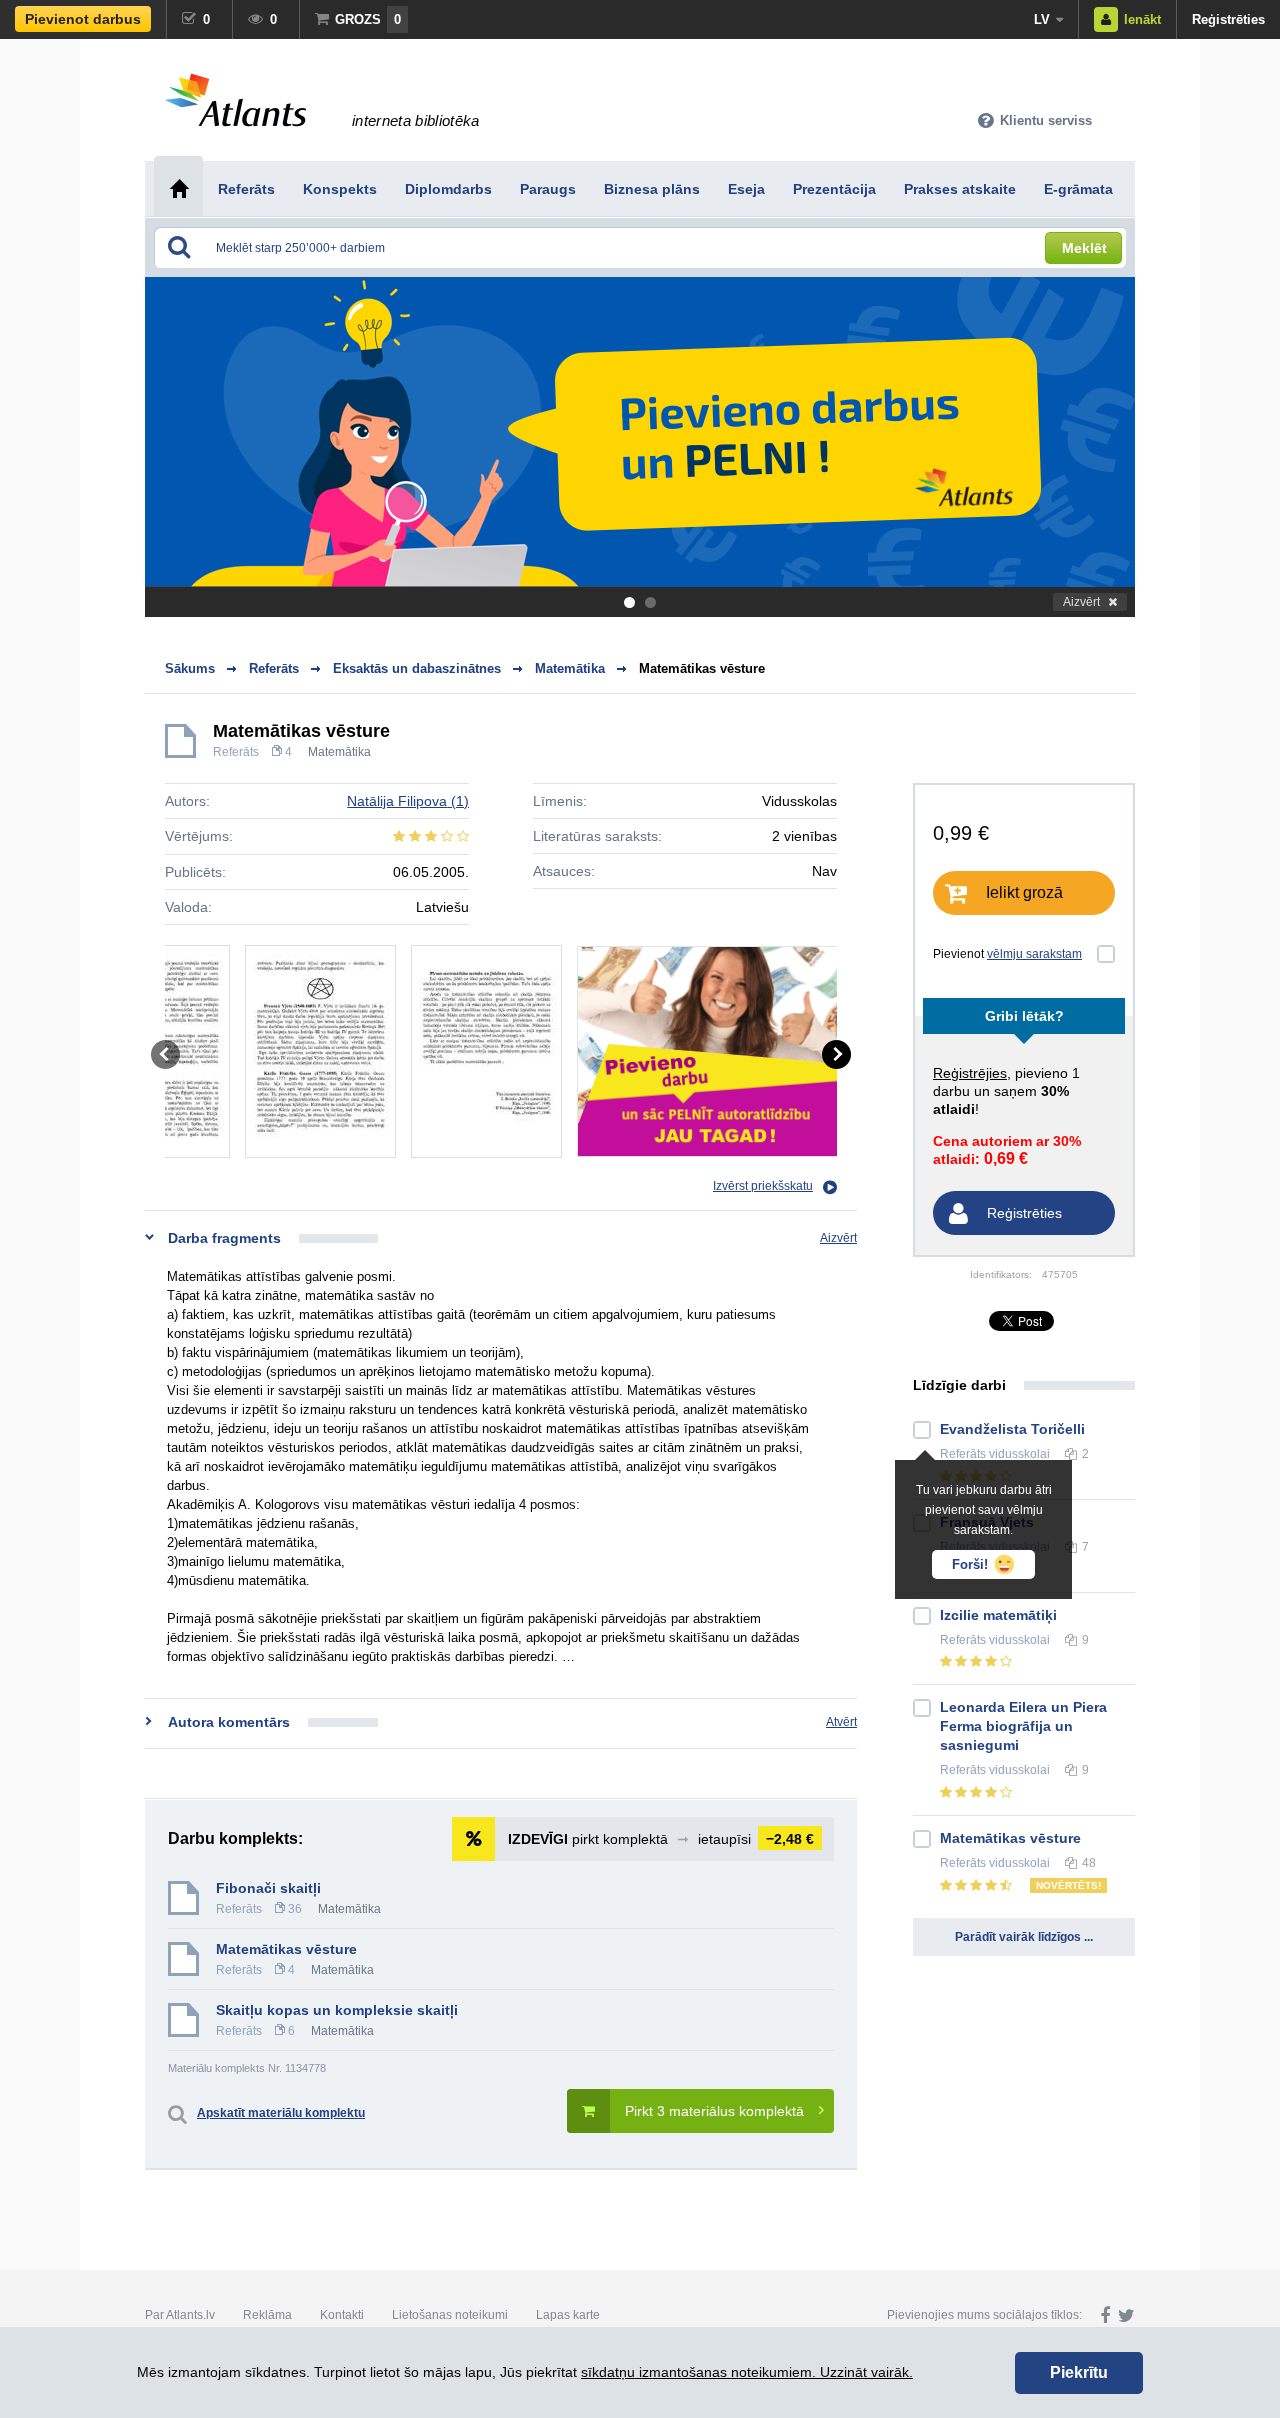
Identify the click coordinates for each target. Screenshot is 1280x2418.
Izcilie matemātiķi (998, 1615)
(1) (408, 801)
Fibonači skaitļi (268, 1888)
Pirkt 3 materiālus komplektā (714, 2111)
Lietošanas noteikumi (450, 2315)
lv (1042, 19)
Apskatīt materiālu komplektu (281, 2113)
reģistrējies (970, 1073)
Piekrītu (1079, 2372)
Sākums (190, 668)
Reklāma (267, 2315)
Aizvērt (1081, 602)
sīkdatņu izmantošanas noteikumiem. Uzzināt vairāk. (747, 2372)
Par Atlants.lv (180, 2315)
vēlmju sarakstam (1034, 954)
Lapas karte (568, 2315)
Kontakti (342, 2315)
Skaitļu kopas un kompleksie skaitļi (337, 2010)
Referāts (236, 752)
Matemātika (339, 752)
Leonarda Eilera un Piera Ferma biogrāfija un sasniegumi (1023, 1726)
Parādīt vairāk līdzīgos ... (1024, 1937)
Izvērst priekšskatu (763, 1186)
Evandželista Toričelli (1012, 1429)
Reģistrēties (1228, 19)
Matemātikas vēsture (702, 668)
